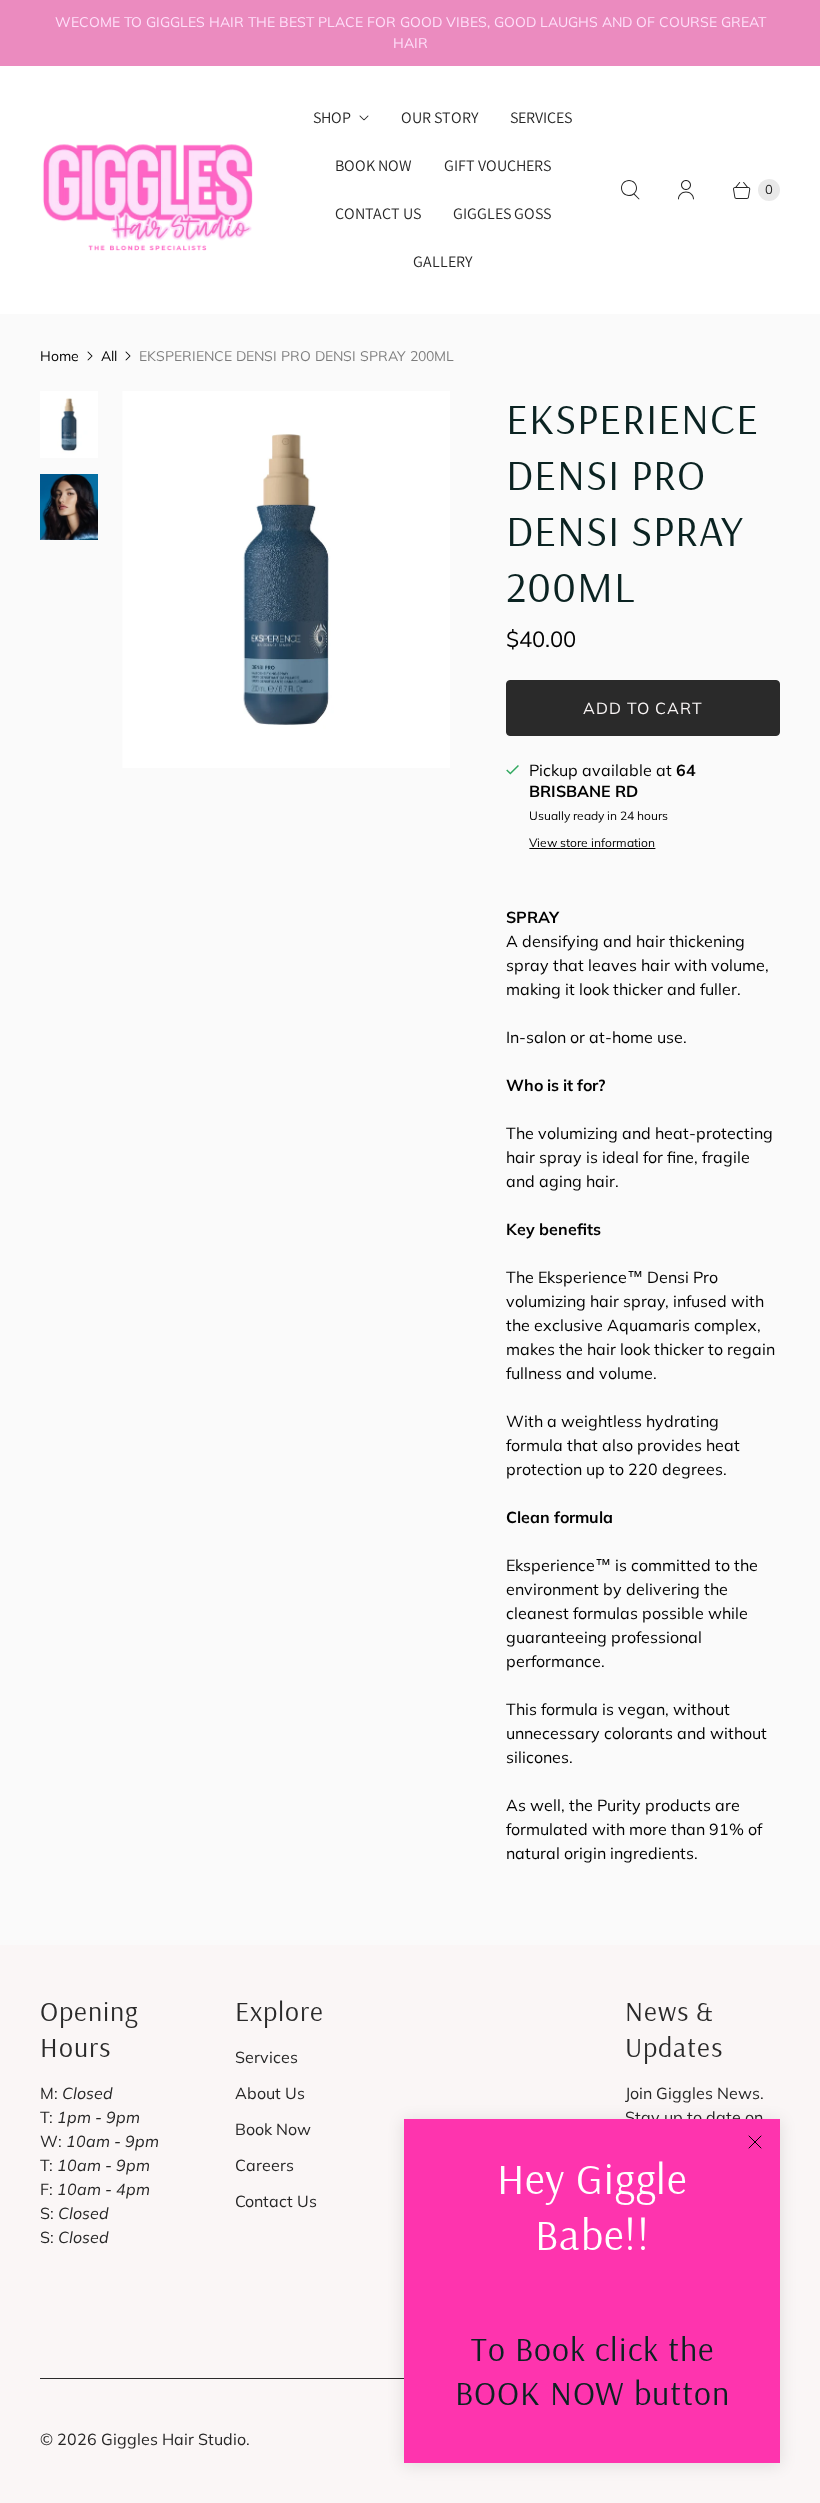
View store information (592, 843)
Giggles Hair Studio (173, 2439)
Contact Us (378, 213)
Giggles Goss (502, 213)
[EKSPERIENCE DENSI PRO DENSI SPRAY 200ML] (286, 579)
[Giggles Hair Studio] (147, 189)
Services (541, 117)
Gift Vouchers (497, 165)
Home (59, 356)
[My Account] (686, 190)
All (109, 356)
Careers (264, 2165)
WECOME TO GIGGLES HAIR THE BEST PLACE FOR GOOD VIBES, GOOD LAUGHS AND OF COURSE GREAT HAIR (410, 32)
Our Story (439, 117)
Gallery (442, 261)
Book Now (373, 165)
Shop (332, 117)
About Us (270, 2093)
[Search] (630, 190)
